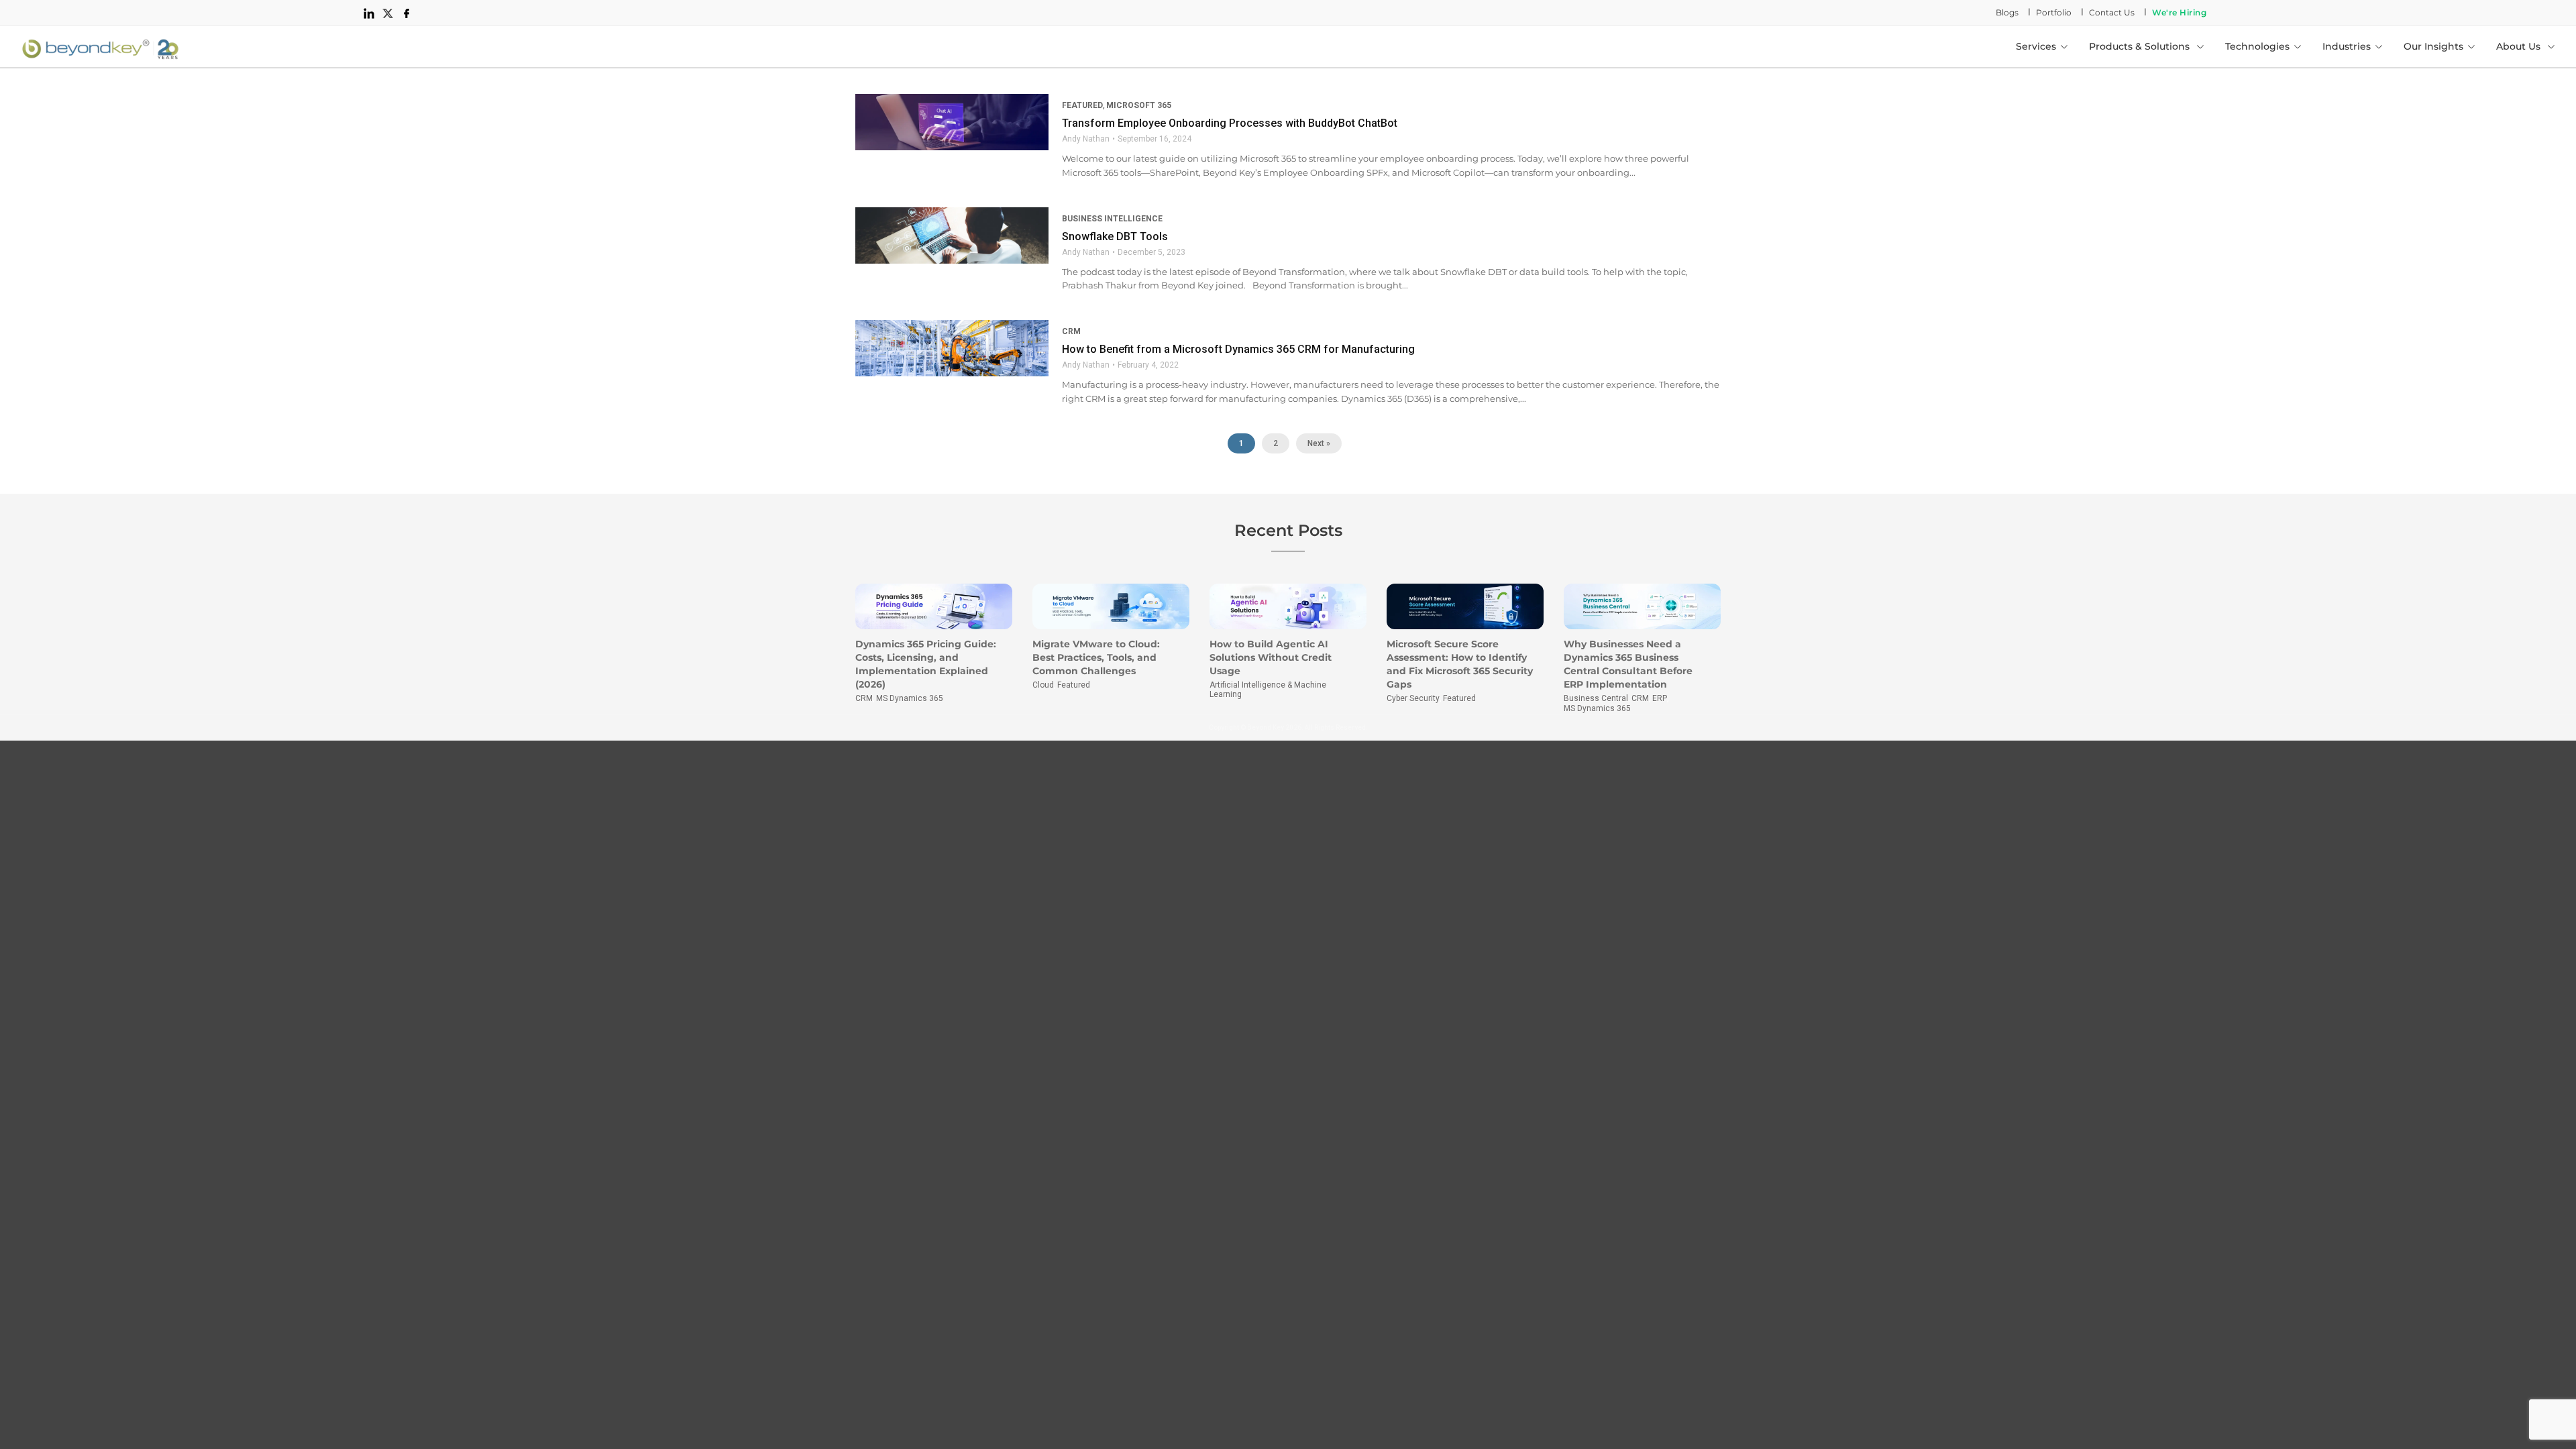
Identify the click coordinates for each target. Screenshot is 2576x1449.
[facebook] (407, 13)
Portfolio (2054, 12)
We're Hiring (2179, 12)
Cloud (1043, 685)
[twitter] (388, 13)
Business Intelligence (1112, 219)
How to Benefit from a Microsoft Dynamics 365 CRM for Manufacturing (1238, 349)
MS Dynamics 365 (910, 698)
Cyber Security (1413, 698)
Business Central (1596, 698)
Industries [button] (2347, 46)
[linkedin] (369, 13)
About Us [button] (2520, 46)
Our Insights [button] (2433, 46)
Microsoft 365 (1139, 105)
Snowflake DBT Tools (1115, 236)
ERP (1660, 698)
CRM (1071, 331)
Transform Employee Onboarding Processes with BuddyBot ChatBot (1230, 123)
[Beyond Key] (101, 46)
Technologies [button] (2257, 46)
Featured (1082, 105)
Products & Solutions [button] (2141, 46)
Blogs (2007, 12)
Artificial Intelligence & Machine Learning (1268, 690)
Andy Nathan (1086, 139)
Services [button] (2036, 46)
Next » (1319, 443)
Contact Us (2112, 12)
